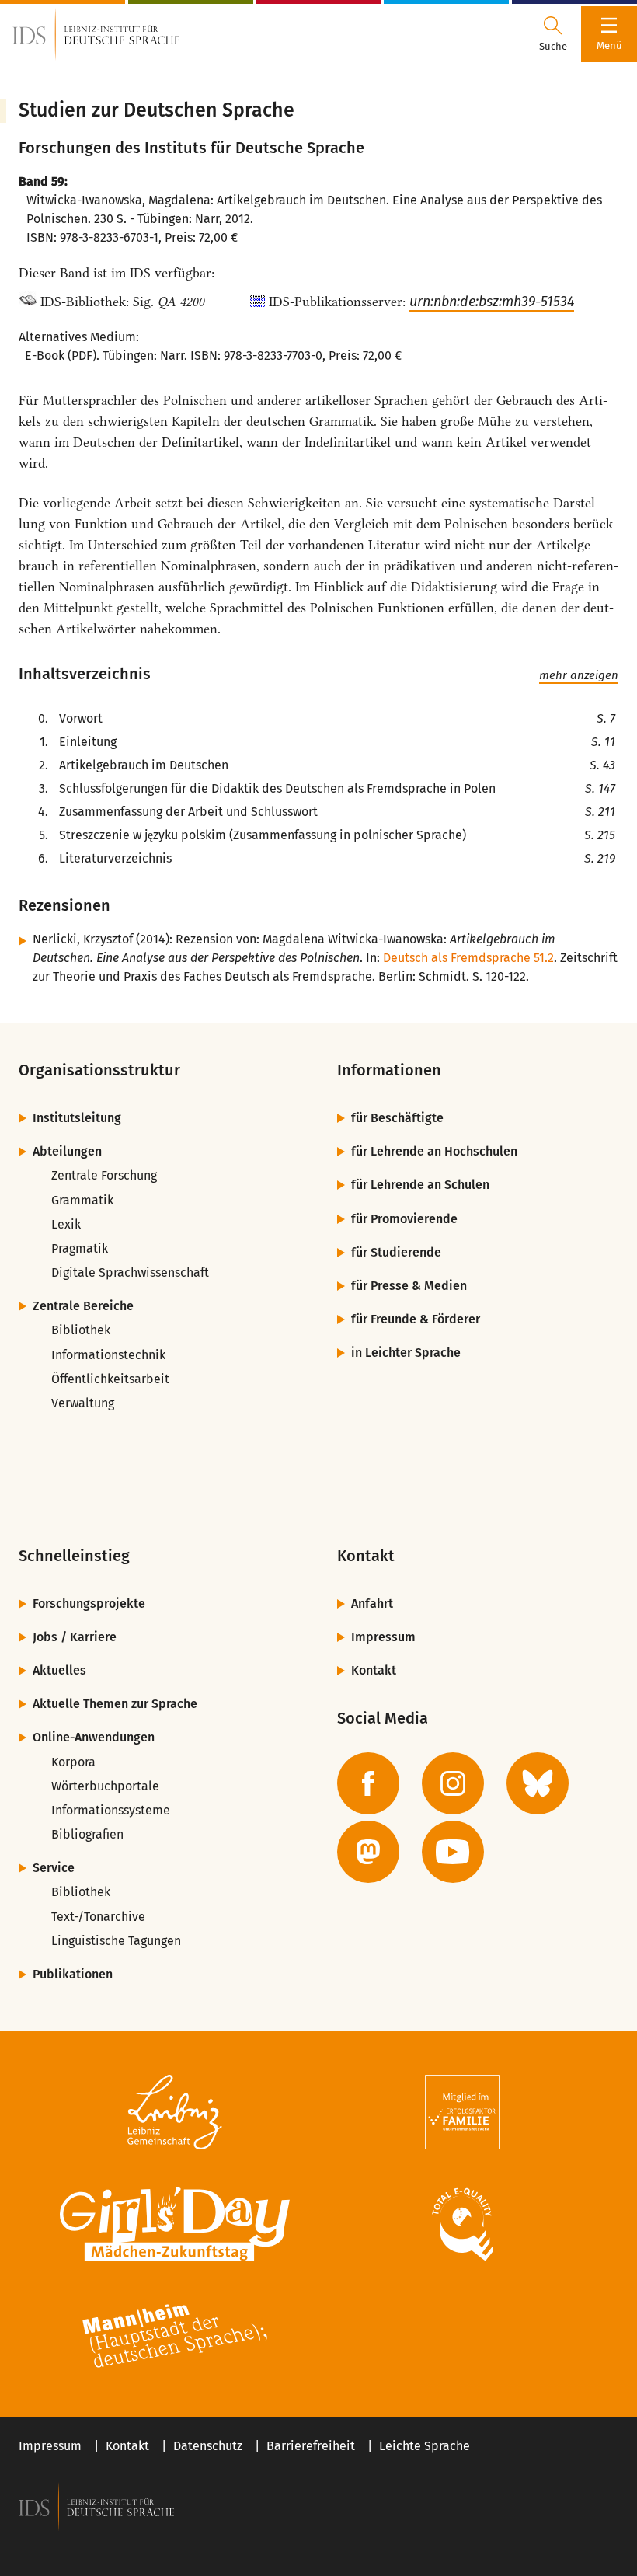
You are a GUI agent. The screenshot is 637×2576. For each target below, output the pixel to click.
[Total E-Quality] (462, 2224)
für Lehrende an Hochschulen (434, 1151)
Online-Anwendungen (94, 1737)
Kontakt (374, 1670)
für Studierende (396, 1252)
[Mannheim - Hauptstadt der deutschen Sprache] (175, 2336)
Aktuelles (59, 1670)
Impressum (383, 1637)
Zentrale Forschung (104, 1175)
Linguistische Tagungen (116, 1941)
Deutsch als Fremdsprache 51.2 (468, 958)
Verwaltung (83, 1403)
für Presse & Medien (409, 1286)
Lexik (66, 1224)
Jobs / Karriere (75, 1637)
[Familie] (462, 2112)
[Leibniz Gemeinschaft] (175, 2112)
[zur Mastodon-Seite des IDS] (368, 1852)
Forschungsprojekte (89, 1603)
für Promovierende (404, 1219)
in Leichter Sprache (406, 1352)
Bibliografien (87, 1834)
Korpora (73, 1762)
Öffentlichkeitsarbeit (110, 1379)
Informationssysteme (111, 1810)
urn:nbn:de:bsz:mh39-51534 (492, 302)
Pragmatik (80, 1248)
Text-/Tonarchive (98, 1917)
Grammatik (82, 1200)
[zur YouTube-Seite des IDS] (453, 1852)
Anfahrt (372, 1603)
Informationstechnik (108, 1355)
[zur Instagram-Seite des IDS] (453, 1783)
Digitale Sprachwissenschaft (130, 1272)
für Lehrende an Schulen (420, 1185)
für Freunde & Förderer (416, 1319)
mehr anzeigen (579, 675)
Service (54, 1868)
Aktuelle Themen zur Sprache (115, 1704)
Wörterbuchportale (105, 1786)
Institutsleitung (77, 1118)
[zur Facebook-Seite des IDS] (368, 1783)
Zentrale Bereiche (83, 1306)
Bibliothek (81, 1330)
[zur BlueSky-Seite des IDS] (538, 1783)
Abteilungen (67, 1151)
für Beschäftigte (397, 1118)
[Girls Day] (175, 2224)
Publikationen (73, 1974)
